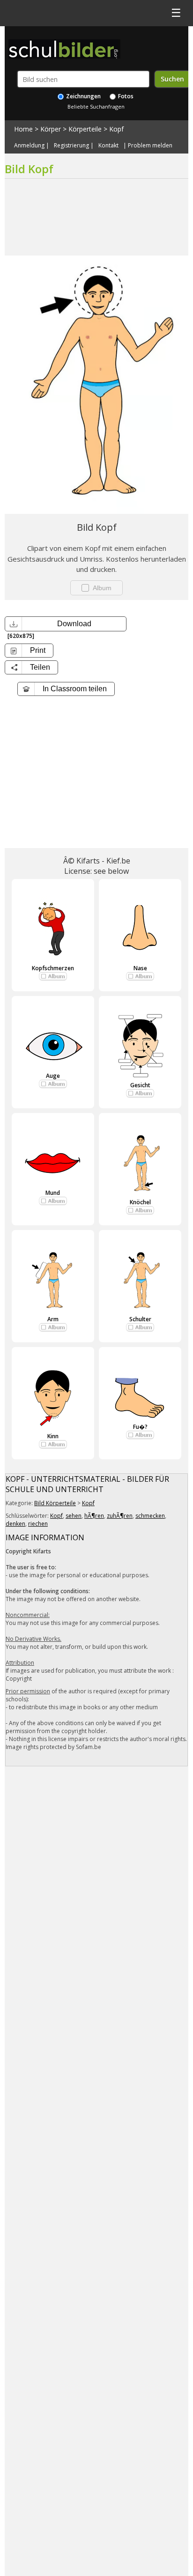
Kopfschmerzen (53, 968)
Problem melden (150, 146)
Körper (51, 129)
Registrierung (71, 146)
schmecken (150, 1516)
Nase (140, 968)
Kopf (116, 129)
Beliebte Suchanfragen (96, 106)
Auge (53, 1076)
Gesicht (140, 1085)
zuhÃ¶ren (120, 1516)
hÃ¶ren (94, 1516)
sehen (74, 1516)
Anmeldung (29, 146)
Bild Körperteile (55, 1503)
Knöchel (140, 1202)
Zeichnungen (83, 96)
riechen (38, 1524)
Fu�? (140, 1427)
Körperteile (85, 129)
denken (15, 1524)
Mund (53, 1193)
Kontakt (108, 146)
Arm (53, 1319)
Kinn (53, 1436)
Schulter (140, 1319)
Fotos (125, 96)
